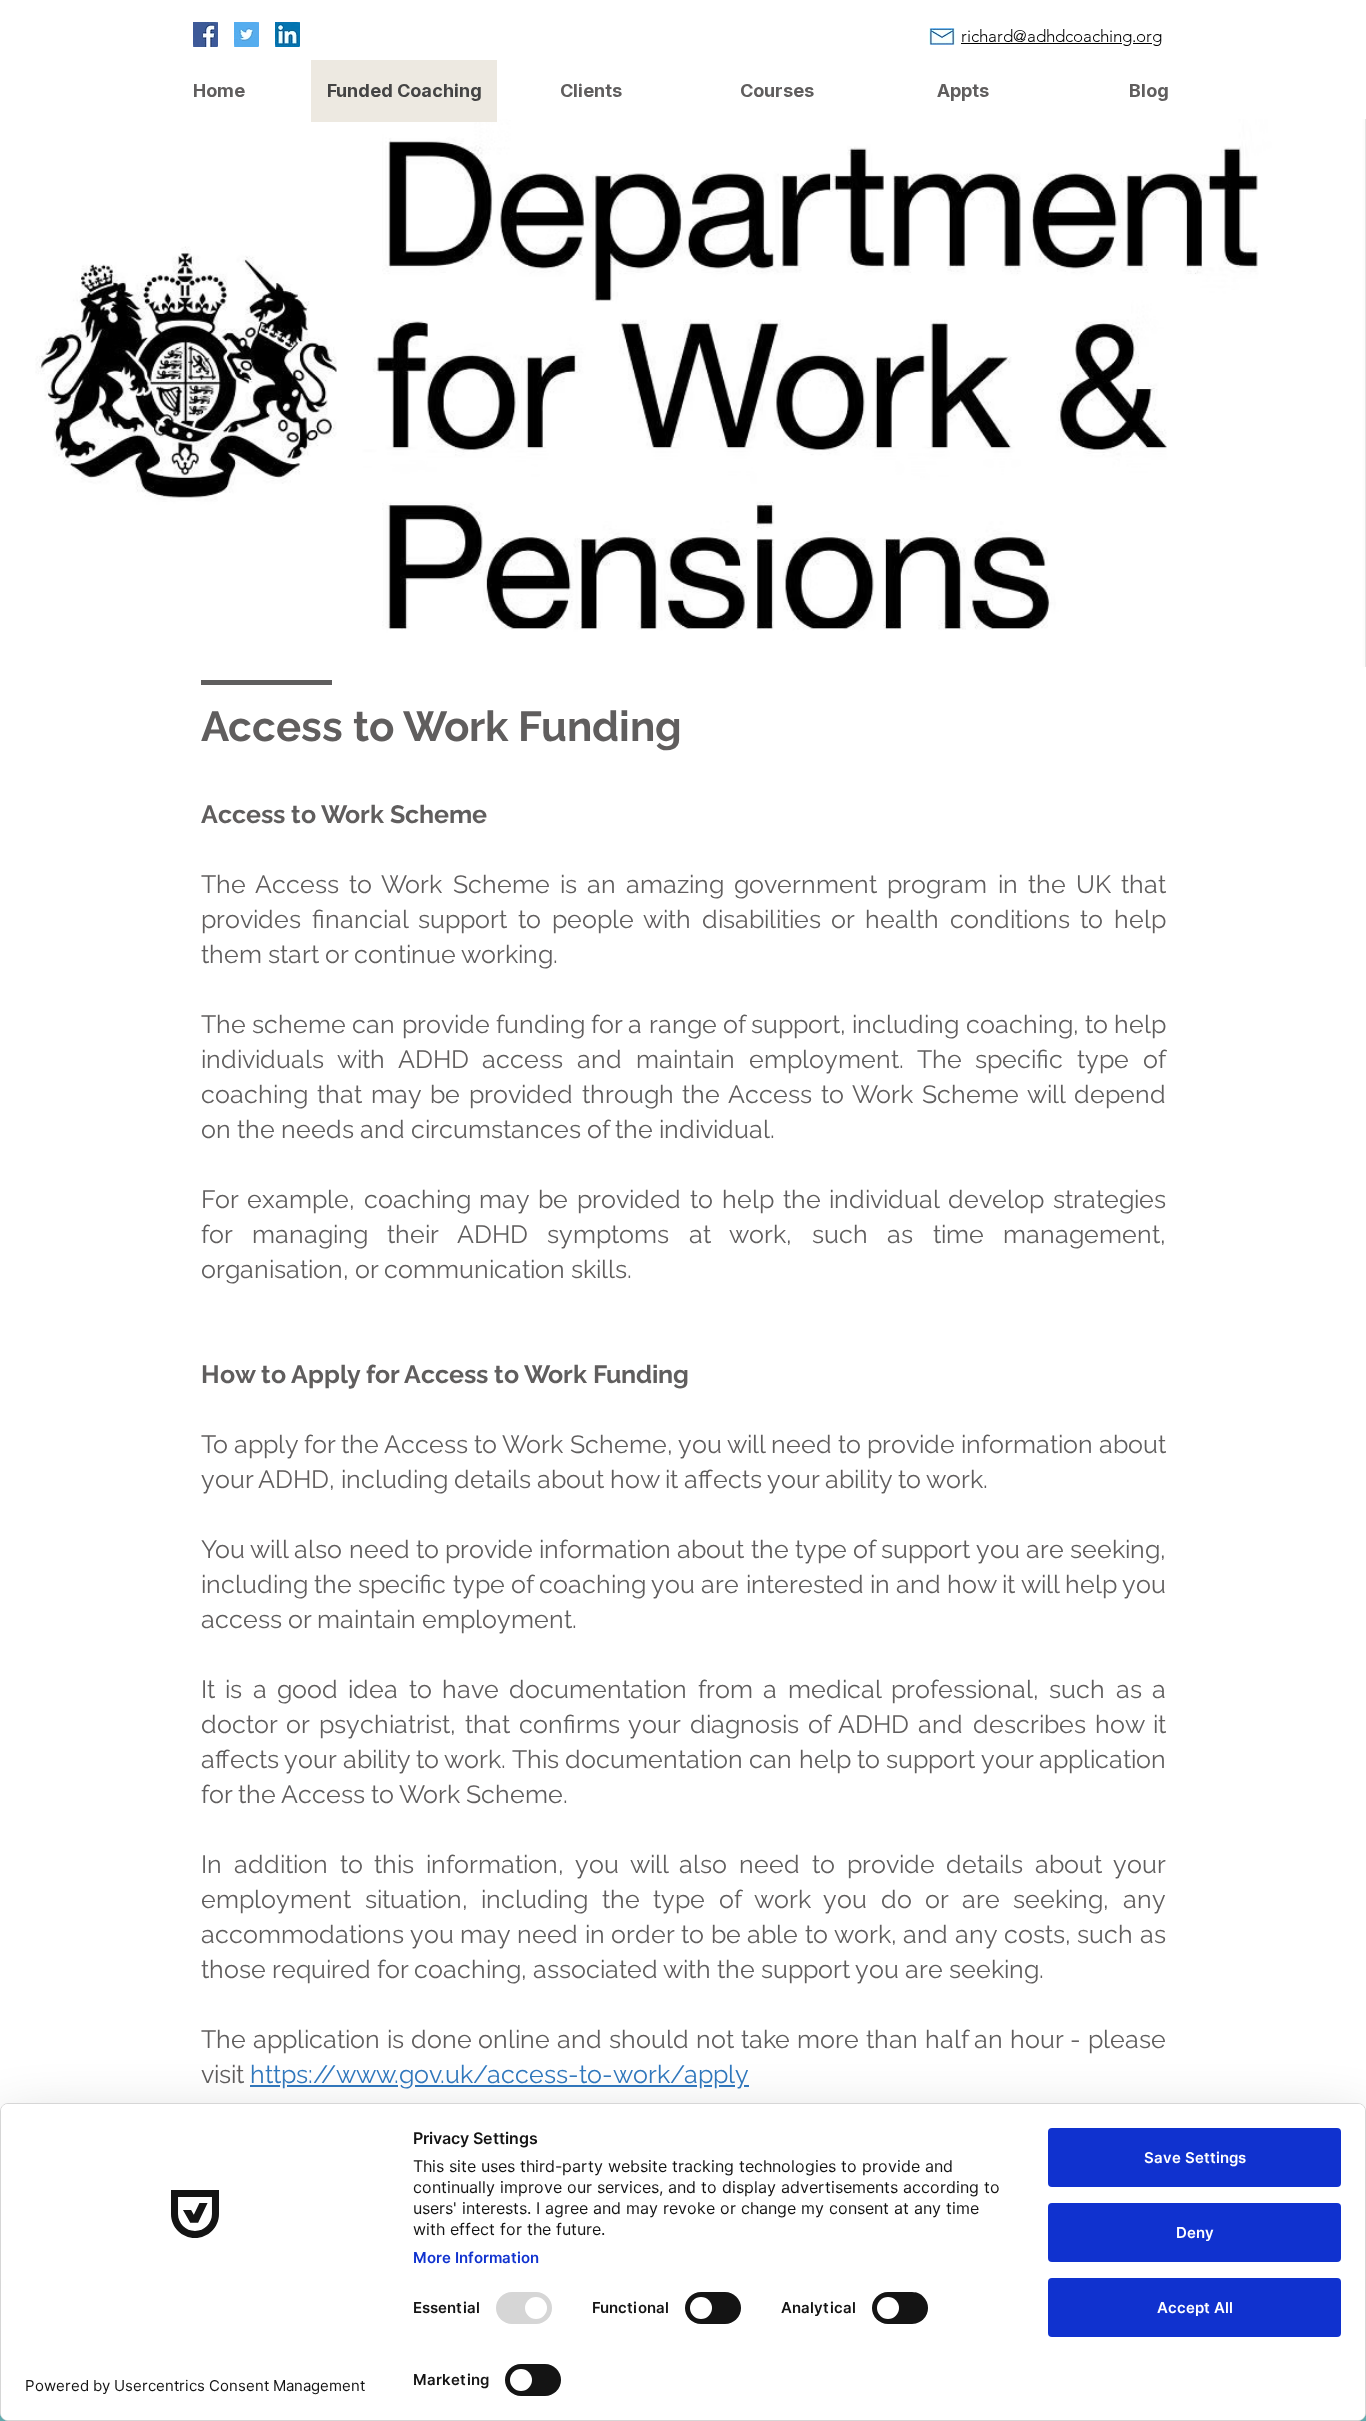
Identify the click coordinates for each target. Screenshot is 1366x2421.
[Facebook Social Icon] (205, 34)
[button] (590, 91)
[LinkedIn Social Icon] (287, 34)
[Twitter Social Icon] (246, 34)
